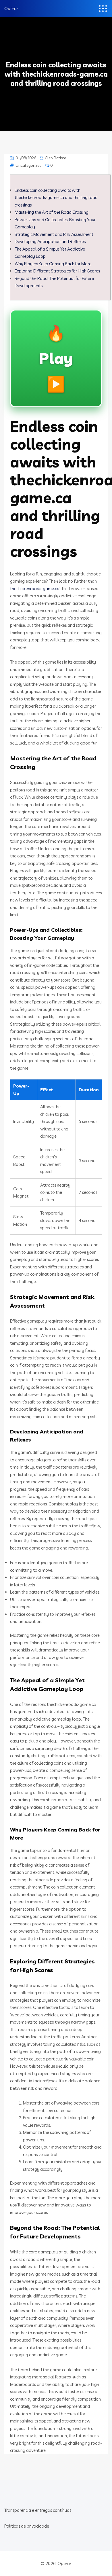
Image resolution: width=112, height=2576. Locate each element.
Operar (11, 8)
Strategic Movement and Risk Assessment (54, 234)
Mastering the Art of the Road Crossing (52, 212)
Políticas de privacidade (27, 2526)
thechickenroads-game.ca (35, 589)
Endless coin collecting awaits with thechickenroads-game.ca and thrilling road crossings (56, 198)
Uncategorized (29, 165)
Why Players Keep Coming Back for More (53, 264)
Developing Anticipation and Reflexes (50, 241)
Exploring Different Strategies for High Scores (57, 271)
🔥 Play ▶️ (56, 358)
